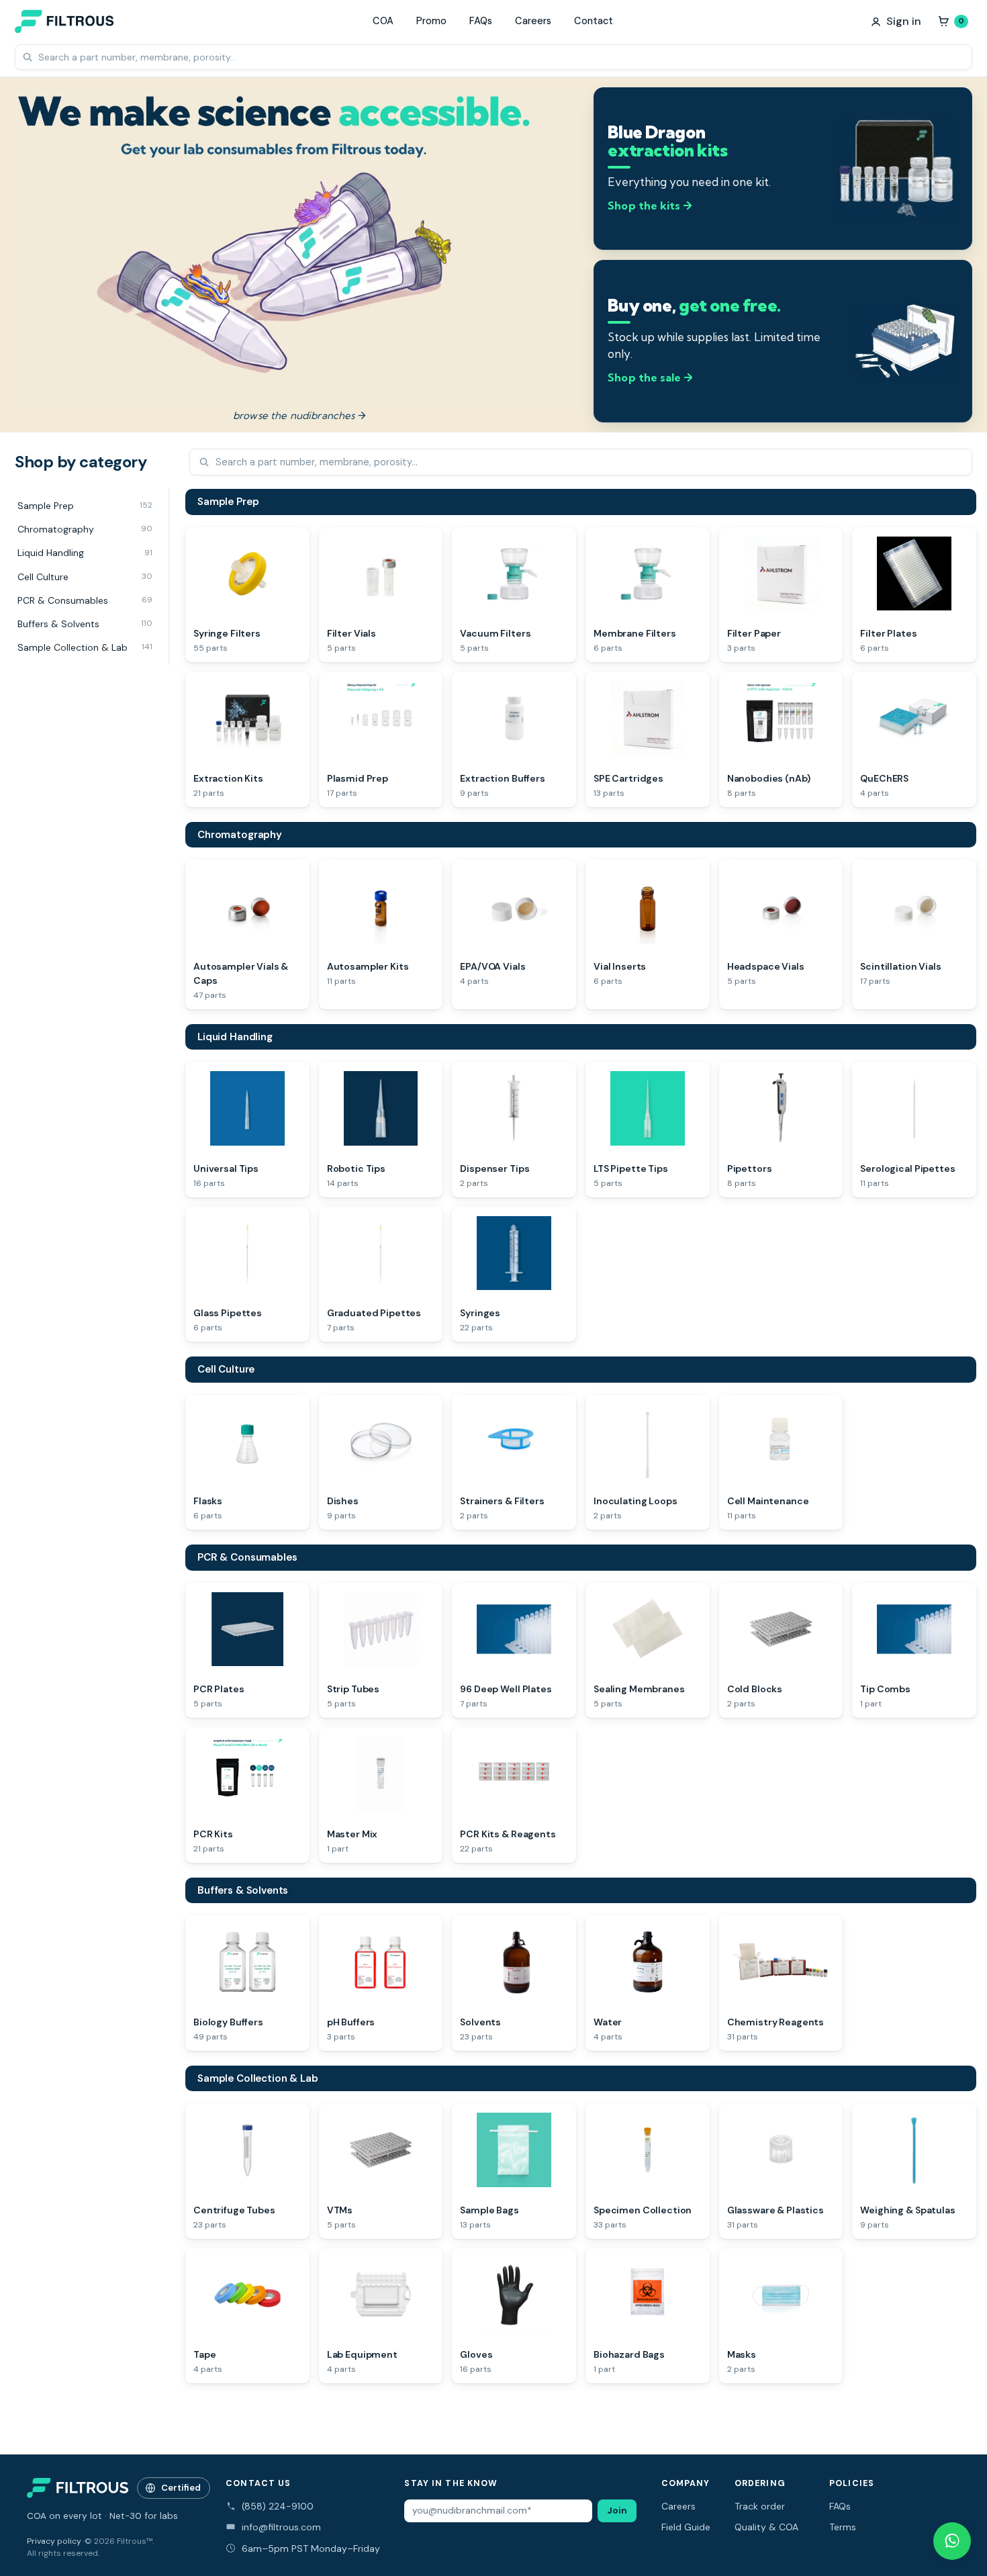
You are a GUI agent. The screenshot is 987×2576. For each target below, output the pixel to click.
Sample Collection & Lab (258, 2078)
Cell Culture (226, 1369)
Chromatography (240, 835)
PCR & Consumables (247, 1557)
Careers (533, 21)
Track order (760, 2506)
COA (383, 21)
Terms (843, 2527)
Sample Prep (228, 502)
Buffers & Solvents (243, 1890)
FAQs (481, 21)
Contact (594, 21)
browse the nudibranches (299, 415)
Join (617, 2511)
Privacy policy (54, 2541)
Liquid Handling (235, 1037)
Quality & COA (766, 2527)
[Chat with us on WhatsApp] (952, 2541)
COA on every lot (64, 2516)
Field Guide (686, 2527)
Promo (431, 21)
